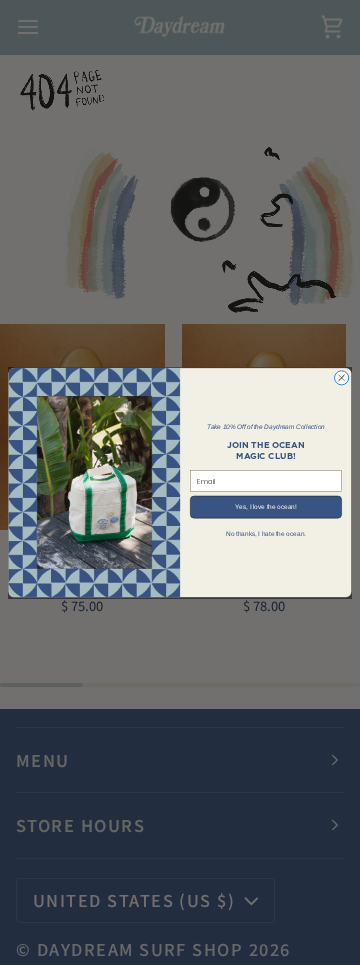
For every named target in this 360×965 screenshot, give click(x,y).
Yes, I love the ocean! (265, 506)
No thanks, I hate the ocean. (266, 533)
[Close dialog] (342, 378)
